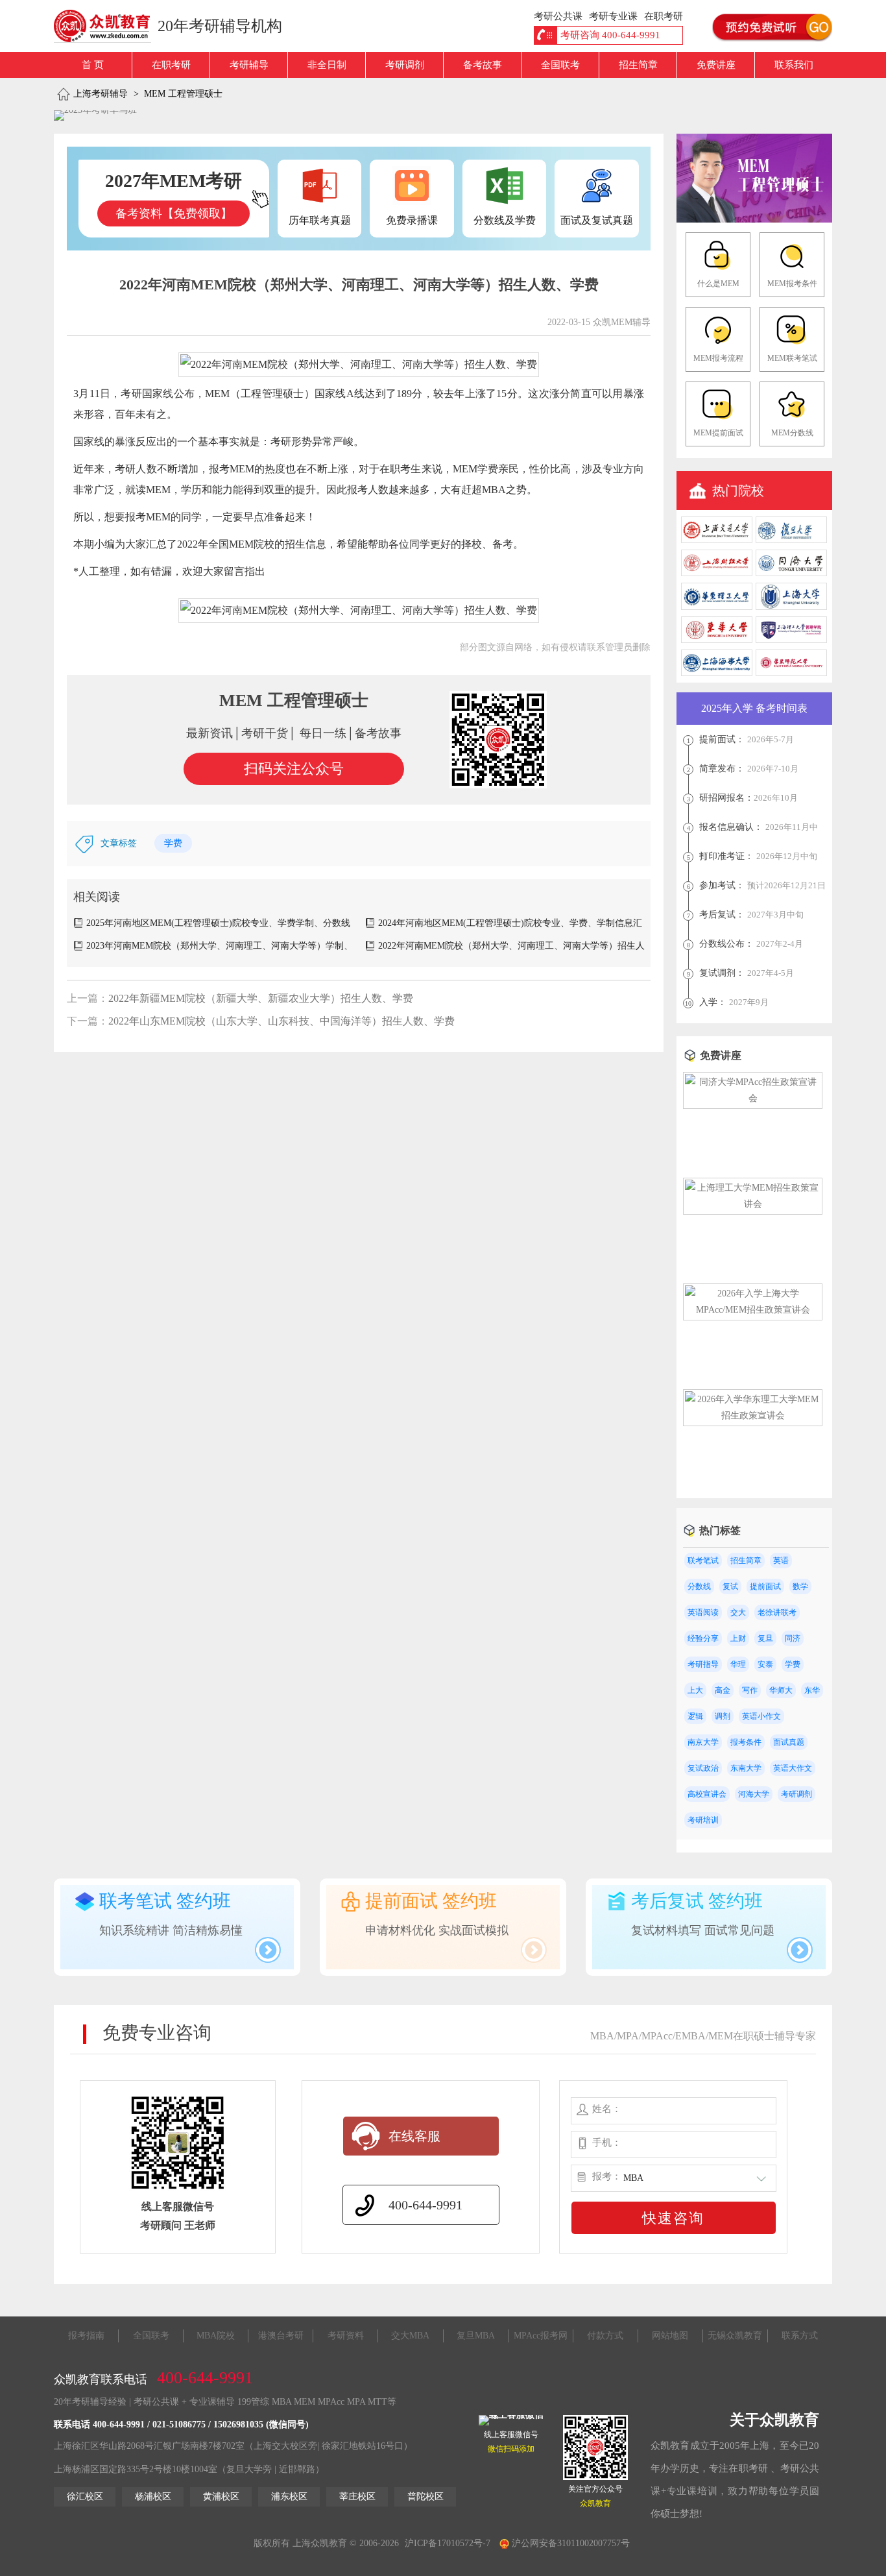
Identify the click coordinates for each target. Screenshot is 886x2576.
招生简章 (638, 65)
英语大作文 (793, 1768)
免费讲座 (716, 65)
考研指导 (703, 1664)
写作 (750, 1690)
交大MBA (410, 2336)
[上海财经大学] (717, 573)
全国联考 (560, 65)
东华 (812, 1690)
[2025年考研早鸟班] (95, 115)
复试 (730, 1586)
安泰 (765, 1664)
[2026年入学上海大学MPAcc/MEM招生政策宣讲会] (753, 1310)
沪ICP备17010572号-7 (448, 2543)
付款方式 (605, 2336)
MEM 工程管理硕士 (183, 94)
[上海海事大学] (717, 673)
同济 (793, 1638)
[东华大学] (717, 640)
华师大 (781, 1690)
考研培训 (703, 1820)
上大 (695, 1690)
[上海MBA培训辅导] (107, 26)
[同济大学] (791, 573)
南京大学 (703, 1742)
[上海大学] (791, 607)
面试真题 (789, 1742)
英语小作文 (761, 1716)
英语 (781, 1561)
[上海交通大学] (717, 540)
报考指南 (86, 2336)
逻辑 (695, 1716)
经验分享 (703, 1638)
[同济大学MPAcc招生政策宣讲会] (753, 1098)
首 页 (93, 65)
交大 (738, 1612)
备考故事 (483, 65)
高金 (723, 1690)
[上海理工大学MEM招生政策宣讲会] (753, 1204)
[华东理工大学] (717, 607)
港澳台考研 (281, 2336)
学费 (173, 843)
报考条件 (746, 1742)
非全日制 (327, 65)
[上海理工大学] (791, 640)
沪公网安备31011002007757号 (569, 2543)
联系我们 (794, 65)
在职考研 (171, 65)
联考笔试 (703, 1561)
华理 (738, 1664)
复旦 (765, 1638)
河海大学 (754, 1794)
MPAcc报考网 (541, 2336)
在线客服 (414, 2136)
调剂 (723, 1716)
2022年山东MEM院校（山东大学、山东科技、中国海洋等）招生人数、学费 (281, 1021)
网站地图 (670, 2336)
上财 (738, 1638)
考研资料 (346, 2336)
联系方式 (800, 2336)
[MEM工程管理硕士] (754, 220)
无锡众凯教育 (735, 2336)
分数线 (699, 1586)
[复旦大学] (791, 540)
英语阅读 (703, 1612)
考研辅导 (249, 65)
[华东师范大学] (791, 673)
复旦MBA (476, 2336)
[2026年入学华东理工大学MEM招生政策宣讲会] (753, 1416)
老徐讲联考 (777, 1612)
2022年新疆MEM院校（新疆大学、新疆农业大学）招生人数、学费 (261, 998)
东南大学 (746, 1768)
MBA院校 (216, 2336)
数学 (800, 1586)
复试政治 (703, 1768)
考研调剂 (405, 65)
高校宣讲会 (707, 1794)
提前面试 (765, 1586)
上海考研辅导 (101, 94)
